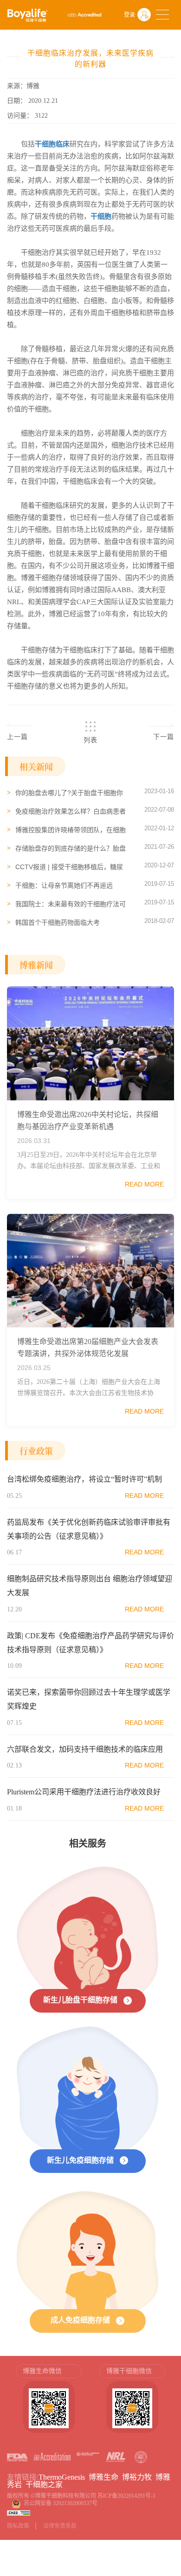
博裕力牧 (137, 2477)
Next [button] (169, 2403)
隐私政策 (18, 2526)
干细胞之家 (44, 2484)
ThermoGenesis (62, 2477)
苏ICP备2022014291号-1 (126, 2496)
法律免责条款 (60, 2526)
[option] (49, 2403)
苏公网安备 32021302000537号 (62, 2503)
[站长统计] (19, 2513)
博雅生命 (103, 2477)
